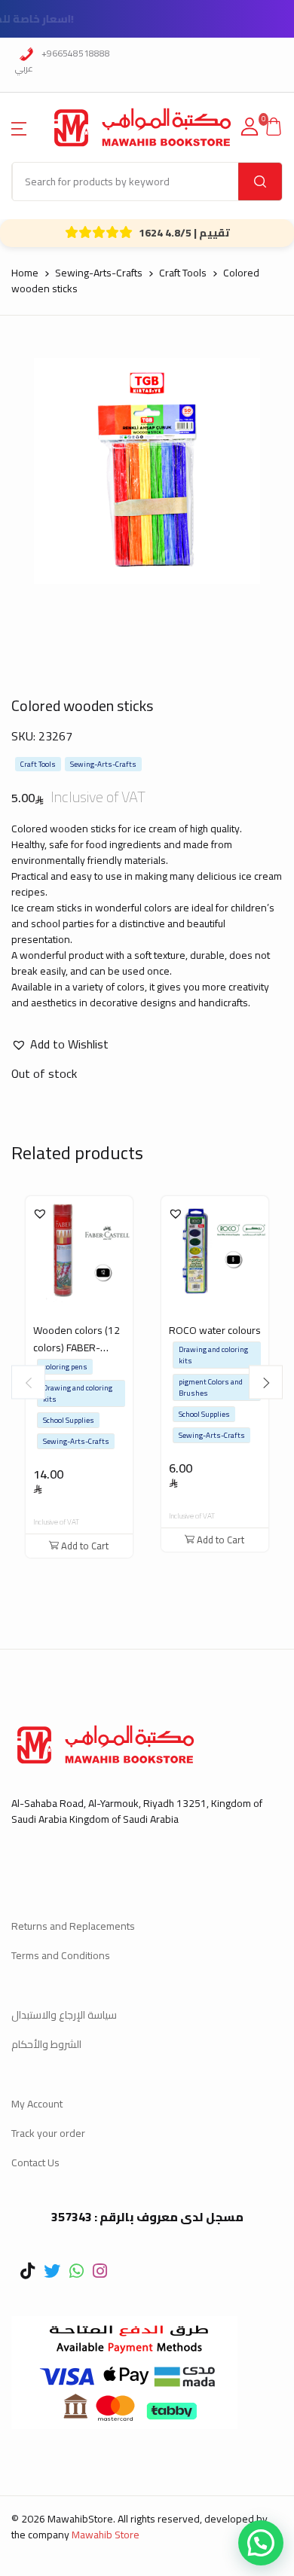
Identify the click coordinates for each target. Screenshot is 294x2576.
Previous (28, 1383)
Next (266, 1383)
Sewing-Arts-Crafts (99, 273)
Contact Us (35, 2162)
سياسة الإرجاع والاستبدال (64, 2015)
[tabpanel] (147, 471)
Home (25, 273)
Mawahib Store (106, 2535)
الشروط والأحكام (46, 2044)
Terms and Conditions (61, 1955)
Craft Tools (183, 273)
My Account (37, 2104)
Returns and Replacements (73, 1926)
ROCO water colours (215, 1330)
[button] (19, 127)
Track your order (48, 2133)
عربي (24, 68)
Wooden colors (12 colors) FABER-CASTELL (77, 1348)
